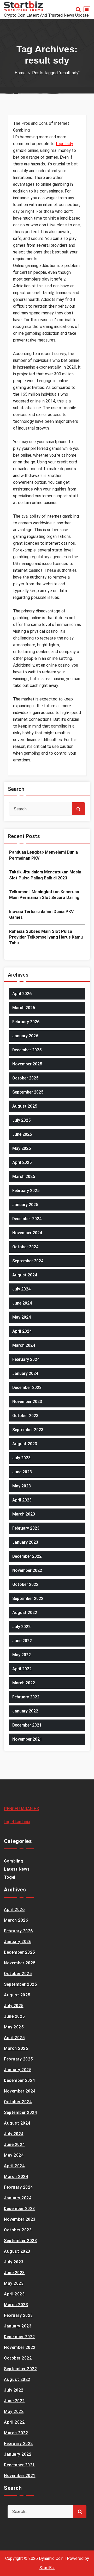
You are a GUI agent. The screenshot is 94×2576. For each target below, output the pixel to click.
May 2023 (22, 1486)
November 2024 (27, 1233)
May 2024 (22, 1317)
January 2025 (25, 1205)
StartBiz (47, 2568)
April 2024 (22, 1331)
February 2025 (26, 1191)
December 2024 (27, 1219)
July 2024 (21, 1289)
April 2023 (22, 1500)
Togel (10, 1877)
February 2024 (26, 1359)
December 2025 (27, 1050)
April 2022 (22, 1669)
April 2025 (22, 1162)
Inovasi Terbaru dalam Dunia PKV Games (41, 914)
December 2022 (27, 1556)
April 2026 (22, 994)
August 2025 (25, 1106)
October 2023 (25, 1416)
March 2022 (24, 1683)
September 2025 (28, 1092)
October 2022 (25, 1584)
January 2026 (25, 1036)
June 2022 (22, 1641)
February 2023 (26, 1528)
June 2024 (22, 1303)
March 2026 (24, 1008)
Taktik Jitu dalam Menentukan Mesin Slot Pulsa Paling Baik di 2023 (45, 875)
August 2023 (25, 1444)
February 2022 (26, 1697)
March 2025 (24, 1177)
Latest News (17, 1869)
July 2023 (21, 1458)
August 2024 (25, 1275)
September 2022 (28, 1599)
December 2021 (27, 1725)
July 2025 (21, 1120)
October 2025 (25, 1078)
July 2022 (21, 1627)
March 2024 (24, 1345)
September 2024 (28, 1261)
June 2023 (22, 1472)
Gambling (14, 1861)
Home (20, 73)
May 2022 (22, 1655)
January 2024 (25, 1373)
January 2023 (25, 1542)
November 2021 (27, 1739)
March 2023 (24, 1514)
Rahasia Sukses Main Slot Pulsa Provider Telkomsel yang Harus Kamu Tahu (46, 937)
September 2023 (28, 1430)
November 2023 (27, 1402)
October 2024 (25, 1247)
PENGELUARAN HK (22, 1809)
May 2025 (22, 1148)
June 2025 (22, 1134)
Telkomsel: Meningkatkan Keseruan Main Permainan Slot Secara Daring (44, 895)
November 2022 (27, 1570)
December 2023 (27, 1388)
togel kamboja (17, 1822)
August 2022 (25, 1613)
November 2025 (27, 1064)
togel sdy (64, 144)
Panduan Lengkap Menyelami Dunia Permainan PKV (43, 855)
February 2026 (26, 1022)
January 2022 (25, 1711)
